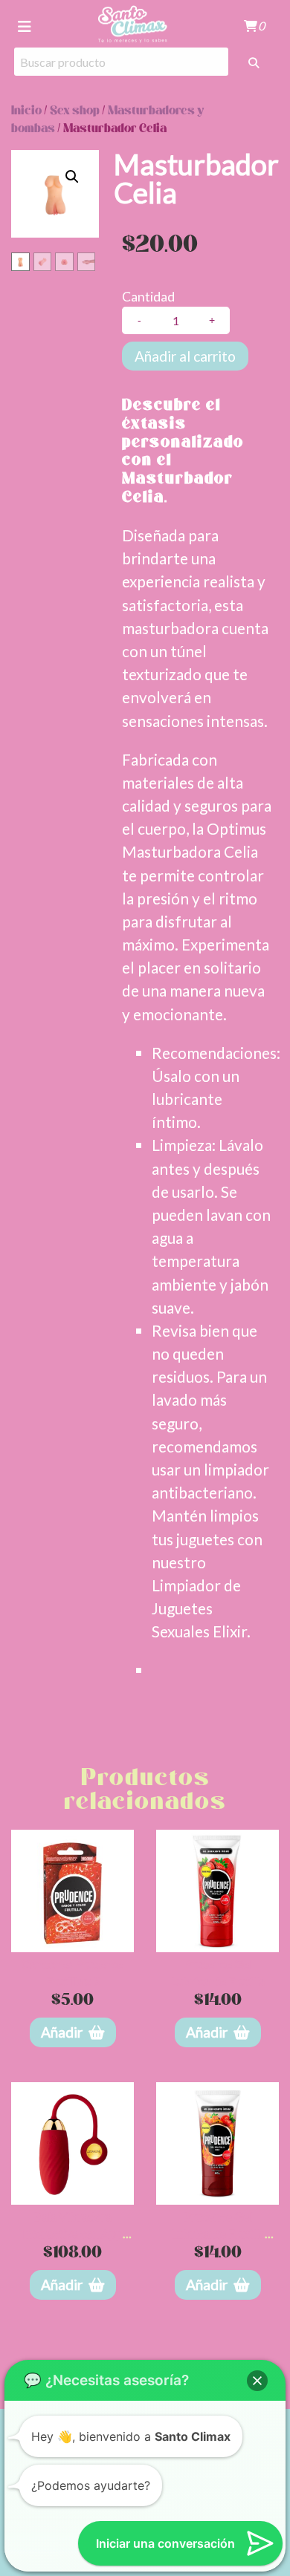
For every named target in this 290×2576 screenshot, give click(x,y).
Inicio (26, 111)
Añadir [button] (62, 2032)
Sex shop (75, 111)
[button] (72, 177)
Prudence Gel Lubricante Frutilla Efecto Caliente (218, 2233)
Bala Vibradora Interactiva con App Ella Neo (72, 2233)
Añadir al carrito (185, 356)
